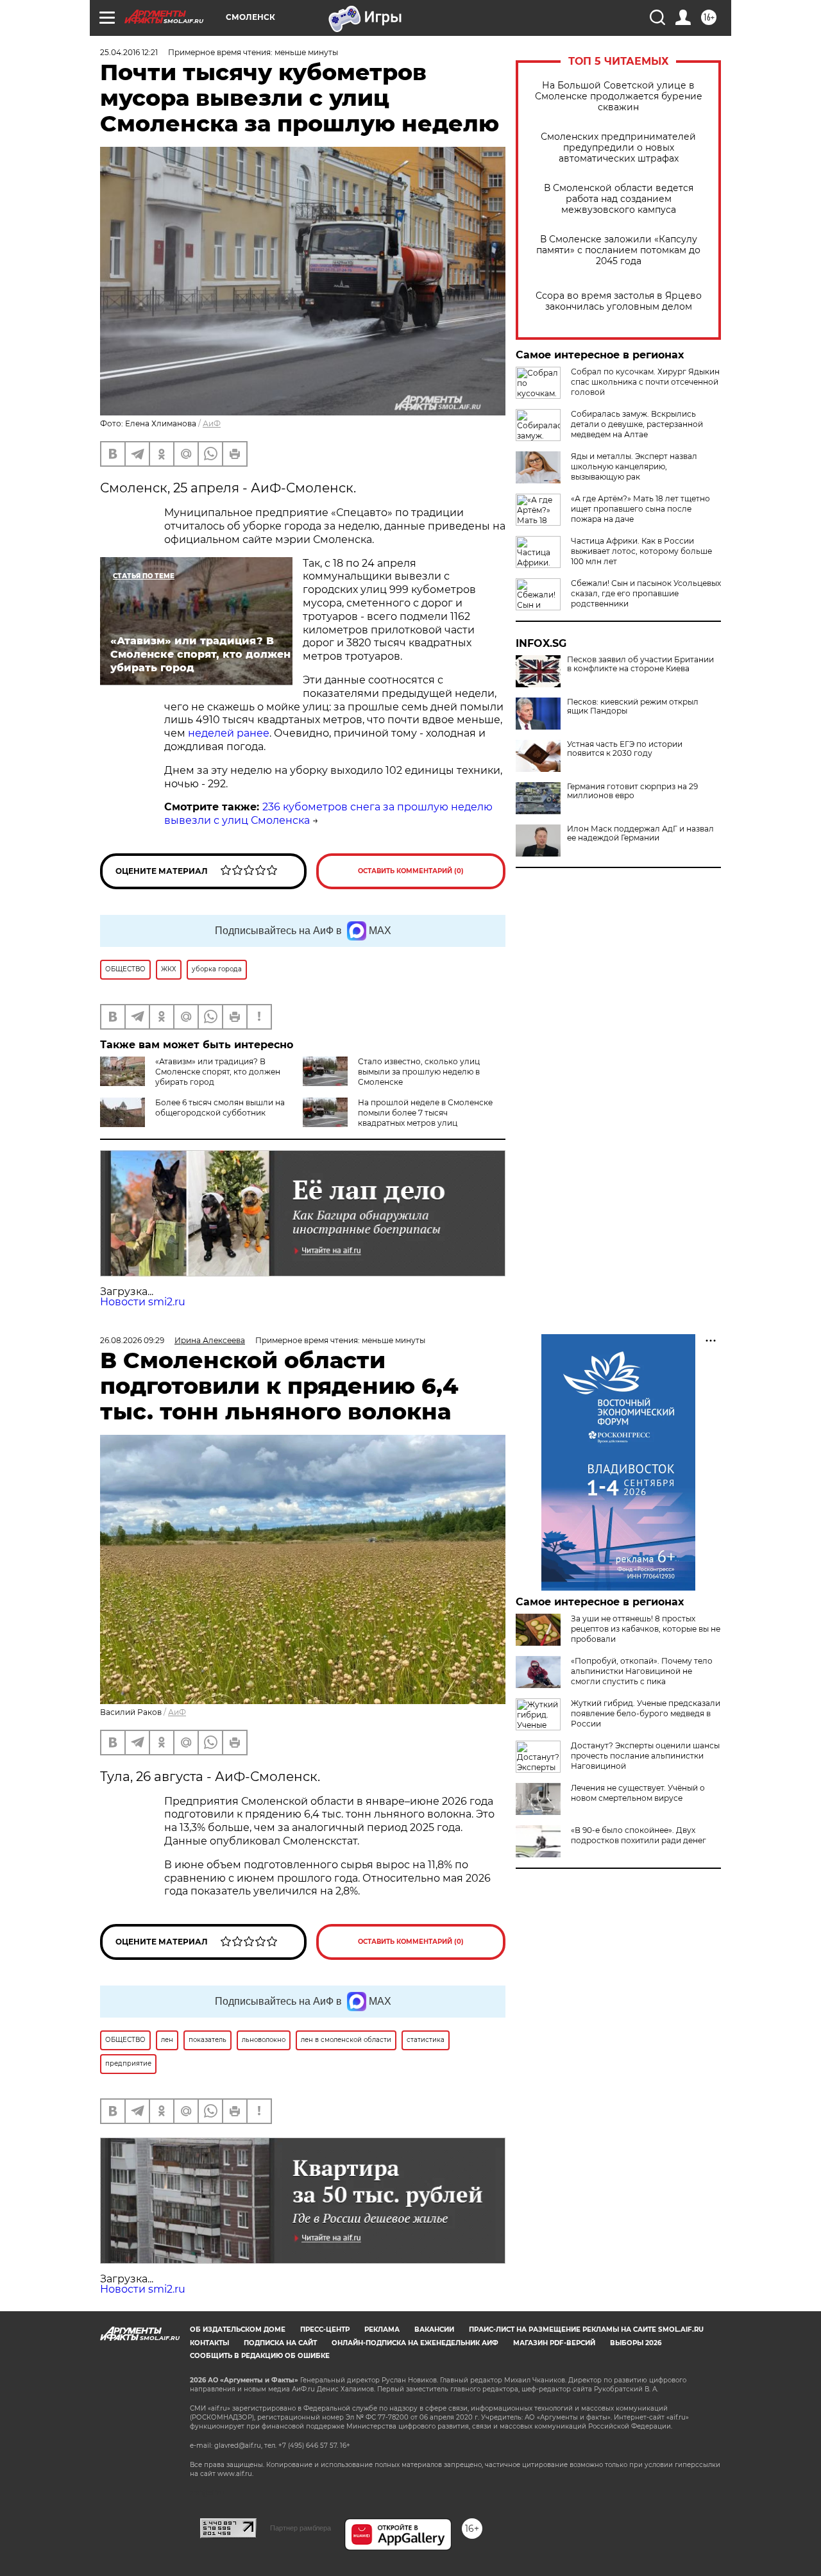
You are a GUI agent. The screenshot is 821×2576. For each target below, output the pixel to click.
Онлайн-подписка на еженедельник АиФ (415, 2343)
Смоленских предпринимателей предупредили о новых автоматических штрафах (618, 148)
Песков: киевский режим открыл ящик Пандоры (633, 707)
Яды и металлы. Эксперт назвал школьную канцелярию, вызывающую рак (634, 466)
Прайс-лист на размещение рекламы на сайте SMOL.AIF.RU (586, 2329)
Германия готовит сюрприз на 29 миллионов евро (632, 791)
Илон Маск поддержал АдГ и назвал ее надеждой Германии (640, 833)
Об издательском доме (238, 2329)
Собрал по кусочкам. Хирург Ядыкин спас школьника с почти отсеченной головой (645, 382)
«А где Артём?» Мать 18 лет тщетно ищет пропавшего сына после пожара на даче (640, 509)
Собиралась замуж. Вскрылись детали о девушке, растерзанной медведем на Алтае (637, 424)
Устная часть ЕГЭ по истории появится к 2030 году (625, 749)
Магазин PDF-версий (554, 2343)
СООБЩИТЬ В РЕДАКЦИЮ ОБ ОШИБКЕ (260, 2356)
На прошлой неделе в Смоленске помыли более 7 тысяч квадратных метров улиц (425, 1113)
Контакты (209, 2343)
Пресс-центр (325, 2329)
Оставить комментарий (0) (411, 871)
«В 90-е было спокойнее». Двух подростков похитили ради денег (639, 1835)
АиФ (212, 423)
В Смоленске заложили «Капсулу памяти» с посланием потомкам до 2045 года (618, 250)
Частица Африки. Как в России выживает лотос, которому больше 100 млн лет (641, 551)
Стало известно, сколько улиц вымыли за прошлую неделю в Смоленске (419, 1072)
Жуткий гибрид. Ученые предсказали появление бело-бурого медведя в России (646, 1713)
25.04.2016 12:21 (129, 52)
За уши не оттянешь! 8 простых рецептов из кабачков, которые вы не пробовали (646, 1629)
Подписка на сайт (280, 2343)
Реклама (382, 2329)
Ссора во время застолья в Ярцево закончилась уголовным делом (619, 301)
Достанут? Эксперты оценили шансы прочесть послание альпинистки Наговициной (645, 1756)
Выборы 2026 (636, 2343)
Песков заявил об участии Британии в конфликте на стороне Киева (640, 664)
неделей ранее (229, 733)
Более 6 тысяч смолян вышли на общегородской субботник (220, 1108)
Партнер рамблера (300, 2528)
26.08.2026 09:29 (132, 1340)
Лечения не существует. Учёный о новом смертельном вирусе (638, 1793)
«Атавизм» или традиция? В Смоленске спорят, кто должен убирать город (218, 1072)
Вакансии (434, 2329)
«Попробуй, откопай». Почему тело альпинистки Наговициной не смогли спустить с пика (642, 1671)
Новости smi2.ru (143, 1302)
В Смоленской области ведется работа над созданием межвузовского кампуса (619, 199)
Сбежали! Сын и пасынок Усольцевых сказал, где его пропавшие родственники (646, 593)
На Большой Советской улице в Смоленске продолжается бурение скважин (619, 96)
